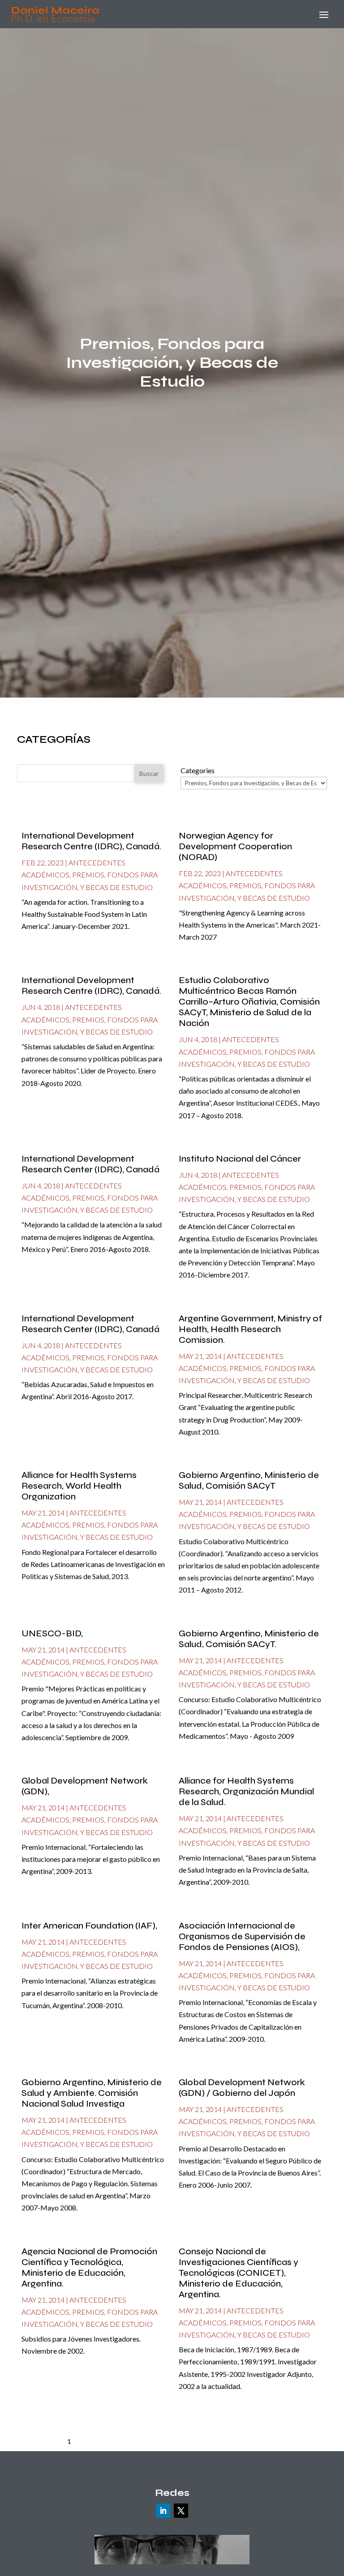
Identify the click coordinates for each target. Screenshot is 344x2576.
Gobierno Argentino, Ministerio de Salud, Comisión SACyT (249, 1480)
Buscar (149, 773)
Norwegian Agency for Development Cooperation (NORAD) (235, 846)
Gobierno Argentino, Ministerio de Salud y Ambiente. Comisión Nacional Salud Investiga (92, 2093)
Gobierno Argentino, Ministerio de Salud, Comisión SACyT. (249, 1639)
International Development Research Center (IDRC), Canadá (90, 1164)
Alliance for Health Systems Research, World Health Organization (79, 1486)
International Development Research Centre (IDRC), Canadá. (91, 841)
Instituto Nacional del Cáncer (240, 1159)
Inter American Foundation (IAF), (89, 1926)
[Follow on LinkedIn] (163, 2511)
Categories (198, 770)
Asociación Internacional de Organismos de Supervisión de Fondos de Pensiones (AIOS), (242, 1936)
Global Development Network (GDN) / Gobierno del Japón (242, 2088)
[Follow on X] (181, 2511)
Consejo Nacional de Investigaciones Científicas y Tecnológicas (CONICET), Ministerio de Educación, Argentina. (239, 2273)
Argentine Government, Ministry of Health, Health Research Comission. (250, 1329)
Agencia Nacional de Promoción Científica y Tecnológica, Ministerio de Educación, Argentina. (89, 2267)
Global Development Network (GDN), (85, 1786)
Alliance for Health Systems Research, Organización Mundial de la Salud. (246, 1791)
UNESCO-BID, (52, 1633)
